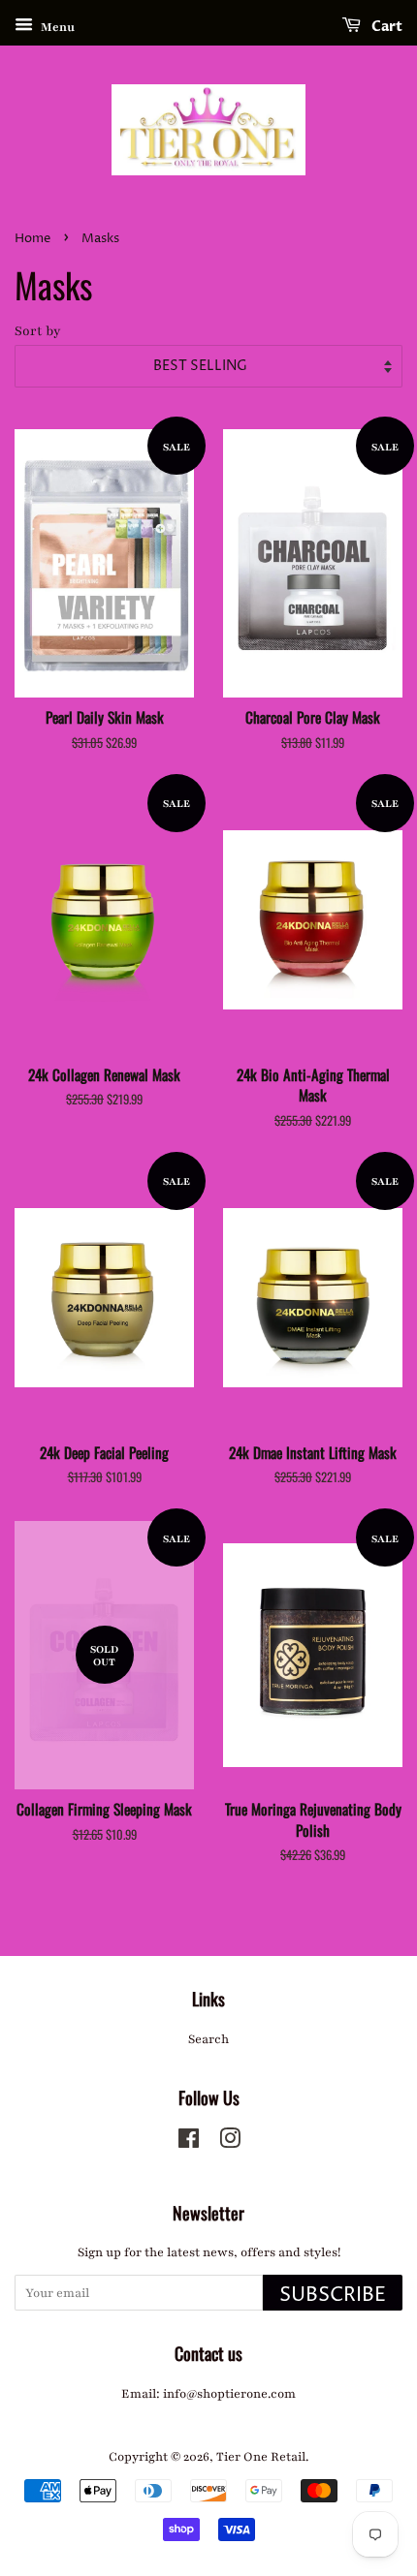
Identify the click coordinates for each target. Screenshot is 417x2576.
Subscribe (333, 2296)
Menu (56, 27)
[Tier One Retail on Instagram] (230, 2143)
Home (32, 239)
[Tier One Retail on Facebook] (189, 2143)
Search (208, 2039)
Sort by (38, 331)
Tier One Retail (261, 2457)
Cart (385, 27)
